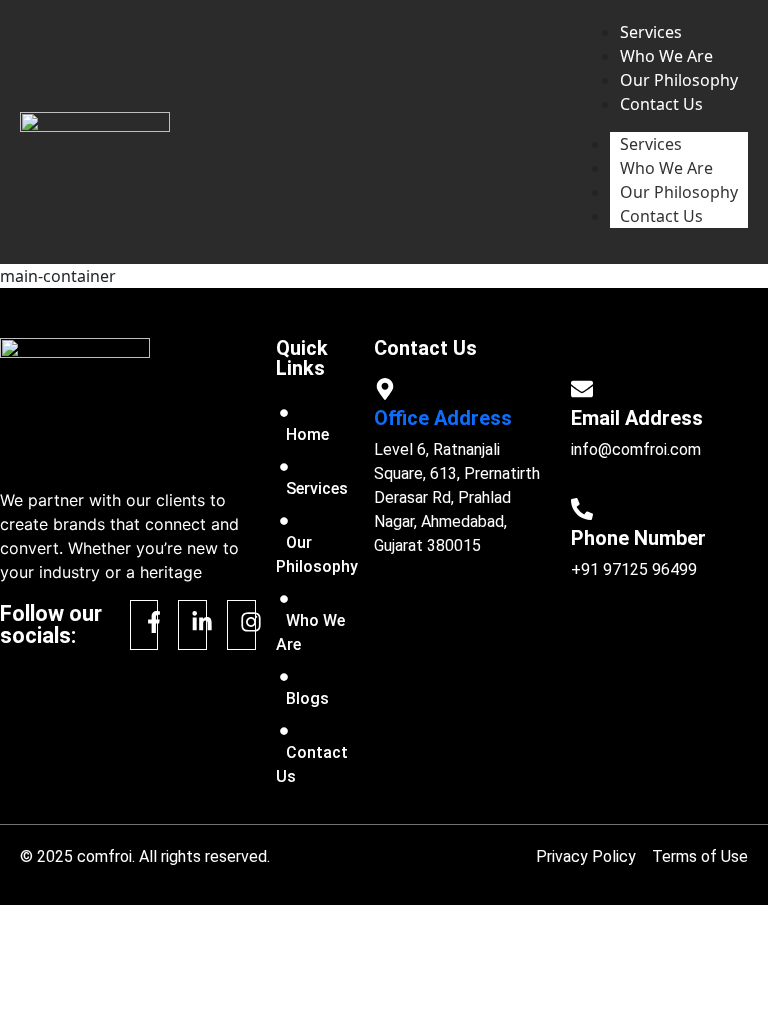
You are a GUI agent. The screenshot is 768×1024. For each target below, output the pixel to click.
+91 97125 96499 (634, 569)
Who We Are (666, 168)
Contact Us (661, 216)
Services (651, 144)
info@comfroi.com (636, 449)
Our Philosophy (679, 192)
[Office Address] (385, 389)
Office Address (443, 418)
